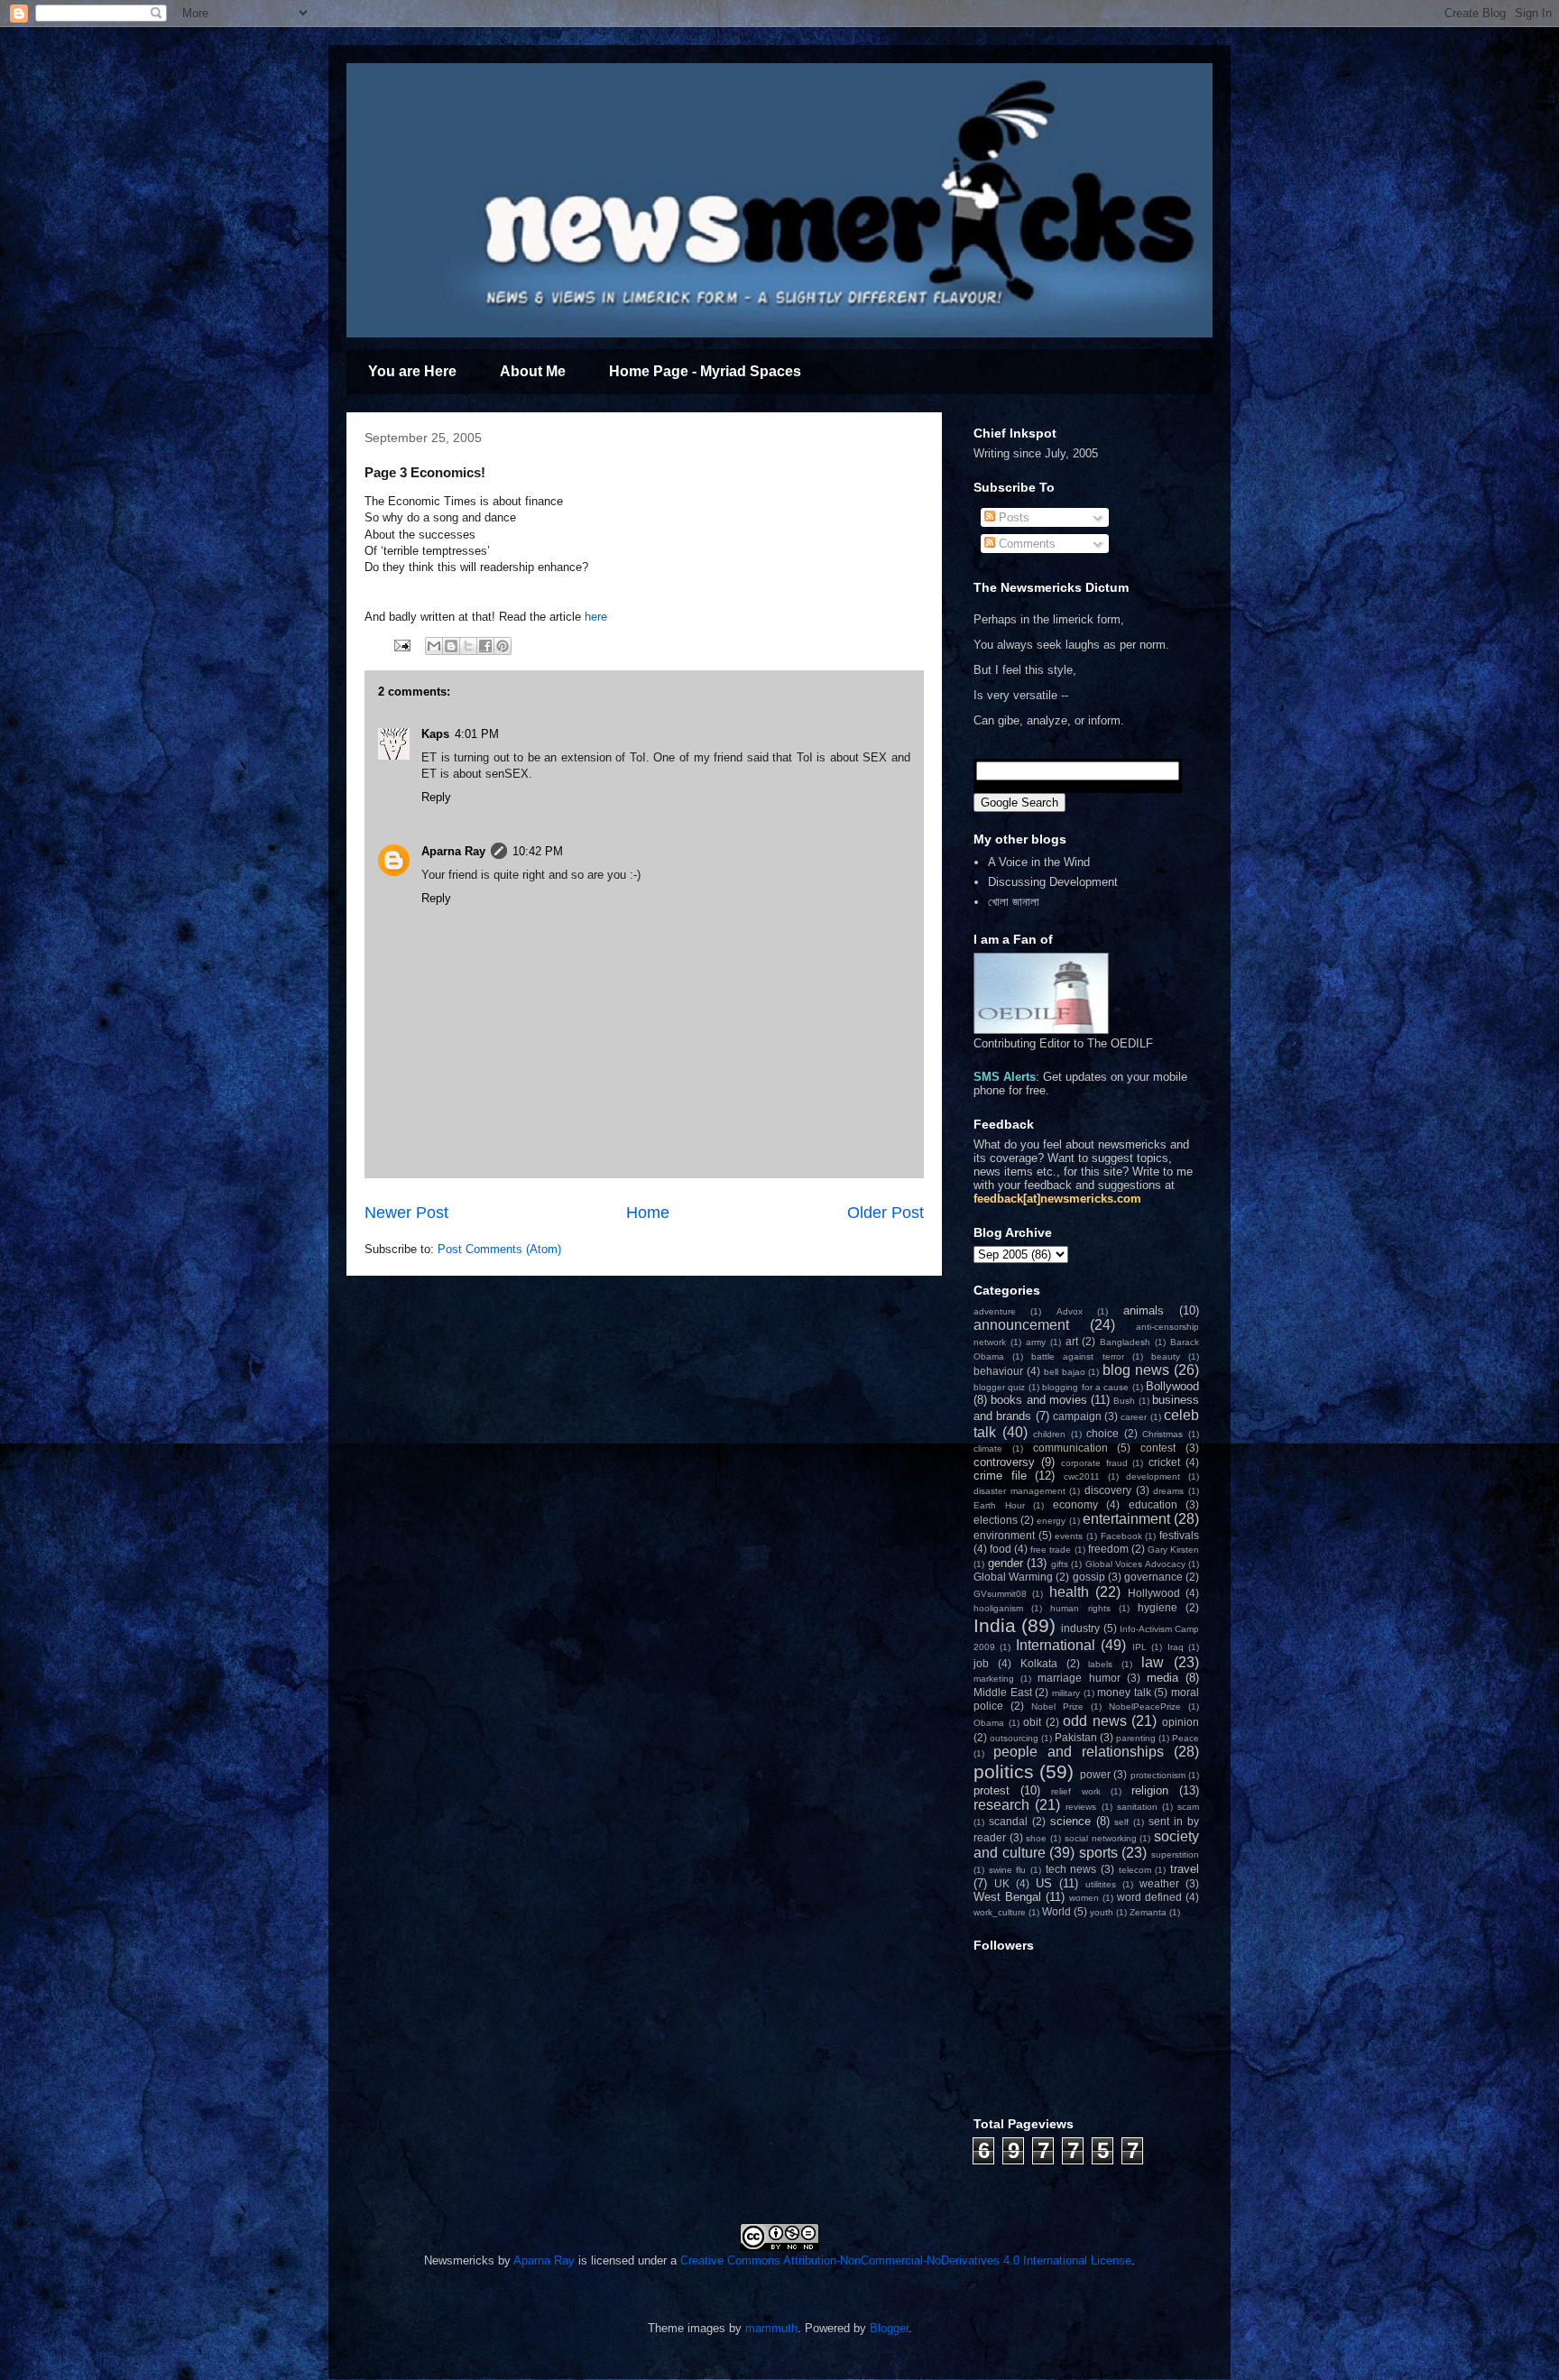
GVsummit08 (1000, 1594)
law (1153, 1662)
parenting (1136, 1738)
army (1036, 1342)
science (1070, 1821)
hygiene (1158, 1607)
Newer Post (406, 1213)
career (1134, 1417)
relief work (1075, 1791)
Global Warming (1013, 1577)
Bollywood (1172, 1386)
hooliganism (998, 1608)
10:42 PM (538, 851)
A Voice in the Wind (1039, 862)
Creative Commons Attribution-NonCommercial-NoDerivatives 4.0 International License (906, 2260)
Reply (436, 797)
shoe (1036, 1838)
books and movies (1039, 1400)
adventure (995, 1311)
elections (996, 1520)
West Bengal (1007, 1897)
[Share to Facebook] (485, 646)
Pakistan (1076, 1737)
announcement (1021, 1325)
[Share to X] (468, 646)
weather (1159, 1883)
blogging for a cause (1085, 1387)
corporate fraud (1094, 1463)
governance (1153, 1577)
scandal (1008, 1821)
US (1044, 1883)
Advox (1070, 1311)
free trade (1051, 1550)
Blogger (889, 2328)
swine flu (1008, 1870)
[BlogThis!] (451, 646)
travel (1185, 1869)
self (1121, 1822)
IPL (1139, 1647)
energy (1051, 1521)
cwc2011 (1082, 1476)
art (1072, 1341)
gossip (1089, 1577)
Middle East (1003, 1692)
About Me (533, 371)
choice (1102, 1433)
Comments (1025, 544)
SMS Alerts (1005, 1077)
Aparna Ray (453, 851)
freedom (1108, 1549)
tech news (1071, 1869)
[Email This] (434, 646)
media (1162, 1678)
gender (1006, 1563)
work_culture (1000, 1912)
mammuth (771, 2328)
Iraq (1176, 1647)
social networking (1101, 1838)
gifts (1060, 1564)
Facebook (1121, 1536)
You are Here (412, 371)
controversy (1004, 1462)
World (1056, 1911)
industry (1080, 1628)
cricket (1164, 1462)
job (981, 1663)
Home (648, 1213)
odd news (1095, 1721)
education (1153, 1504)
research (1001, 1805)
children (1049, 1434)
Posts (1012, 517)
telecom (1135, 1870)
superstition (1175, 1854)
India (995, 1625)
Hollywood (1154, 1593)
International (1056, 1645)
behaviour (998, 1371)
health (1069, 1592)
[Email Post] (401, 645)
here (596, 617)
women (1084, 1898)
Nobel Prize (1057, 1707)
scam (1188, 1807)
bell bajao (1065, 1372)
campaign (1077, 1416)
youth (1102, 1912)
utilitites (1101, 1884)
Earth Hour (999, 1505)
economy (1075, 1504)
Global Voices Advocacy (1135, 1564)
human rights (1080, 1608)
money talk (1124, 1692)
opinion (1181, 1722)
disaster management (1019, 1491)
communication (1070, 1448)
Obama (989, 1723)
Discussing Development (1053, 882)
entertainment (1126, 1519)
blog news (1136, 1370)
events (1069, 1536)
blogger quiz (999, 1387)
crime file (1000, 1476)
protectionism (1158, 1775)
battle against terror (1077, 1356)
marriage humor (1079, 1678)
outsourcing (1014, 1738)
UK (1002, 1883)
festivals (1179, 1535)
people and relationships (1079, 1752)
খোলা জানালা (1014, 902)
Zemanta (1148, 1912)
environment (1004, 1535)
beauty (1166, 1356)
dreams (1168, 1491)
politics (1004, 1771)
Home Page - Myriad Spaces (705, 371)
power (1095, 1774)
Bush (1124, 1401)
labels (1100, 1664)
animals (1144, 1310)
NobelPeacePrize (1145, 1707)
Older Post (886, 1213)
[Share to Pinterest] (503, 646)
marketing (994, 1679)
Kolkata (1039, 1663)
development (1153, 1476)
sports (1098, 1853)
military (1066, 1693)
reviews (1081, 1807)
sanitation (1137, 1807)
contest (1158, 1448)
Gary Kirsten (1173, 1550)
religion (1150, 1790)
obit (1032, 1722)
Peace (1185, 1738)
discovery (1108, 1490)
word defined (1149, 1897)
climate (988, 1448)
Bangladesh (1125, 1342)
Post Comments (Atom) (499, 1249)
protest (992, 1790)
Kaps (435, 734)
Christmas (1162, 1434)
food (1001, 1549)
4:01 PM (477, 734)
